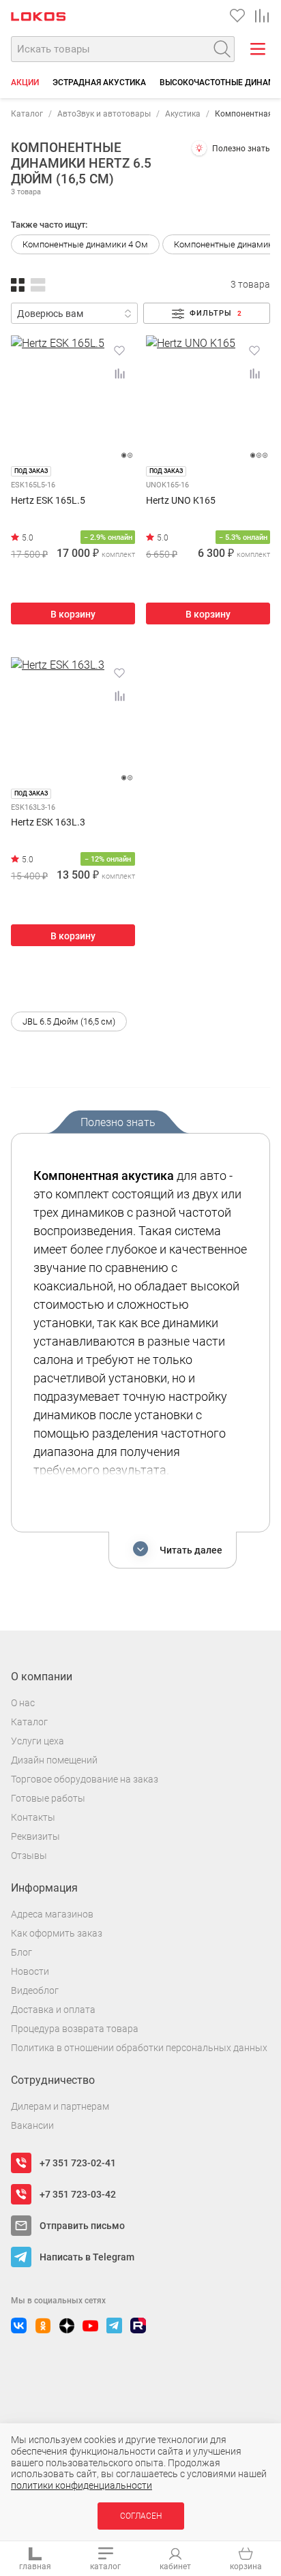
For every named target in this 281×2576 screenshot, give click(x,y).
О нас (23, 1703)
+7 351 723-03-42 (78, 2194)
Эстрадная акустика (99, 82)
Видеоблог (35, 1990)
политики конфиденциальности (82, 2485)
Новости (30, 1971)
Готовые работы (48, 1798)
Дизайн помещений (54, 1760)
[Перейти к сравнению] (262, 16)
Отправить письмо (82, 2226)
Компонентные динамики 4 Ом (85, 244)
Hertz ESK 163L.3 (48, 822)
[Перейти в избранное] (237, 16)
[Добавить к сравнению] (119, 374)
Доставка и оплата (53, 2010)
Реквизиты (35, 1836)
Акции (25, 82)
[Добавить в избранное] (119, 350)
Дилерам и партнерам (60, 2106)
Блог (21, 1952)
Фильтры (216, 313)
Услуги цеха (38, 1741)
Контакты (33, 1817)
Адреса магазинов (52, 1914)
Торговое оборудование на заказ (85, 1779)
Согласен (141, 2516)
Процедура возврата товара (75, 2029)
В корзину (73, 614)
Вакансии (32, 2125)
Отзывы (29, 1855)
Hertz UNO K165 (181, 501)
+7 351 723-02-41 (78, 2163)
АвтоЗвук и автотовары (104, 114)
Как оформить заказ (57, 1933)
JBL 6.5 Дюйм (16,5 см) (69, 1021)
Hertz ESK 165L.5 (48, 501)
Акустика (183, 114)
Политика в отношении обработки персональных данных (139, 2048)
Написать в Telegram (87, 2257)
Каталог (27, 114)
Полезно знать (241, 149)
